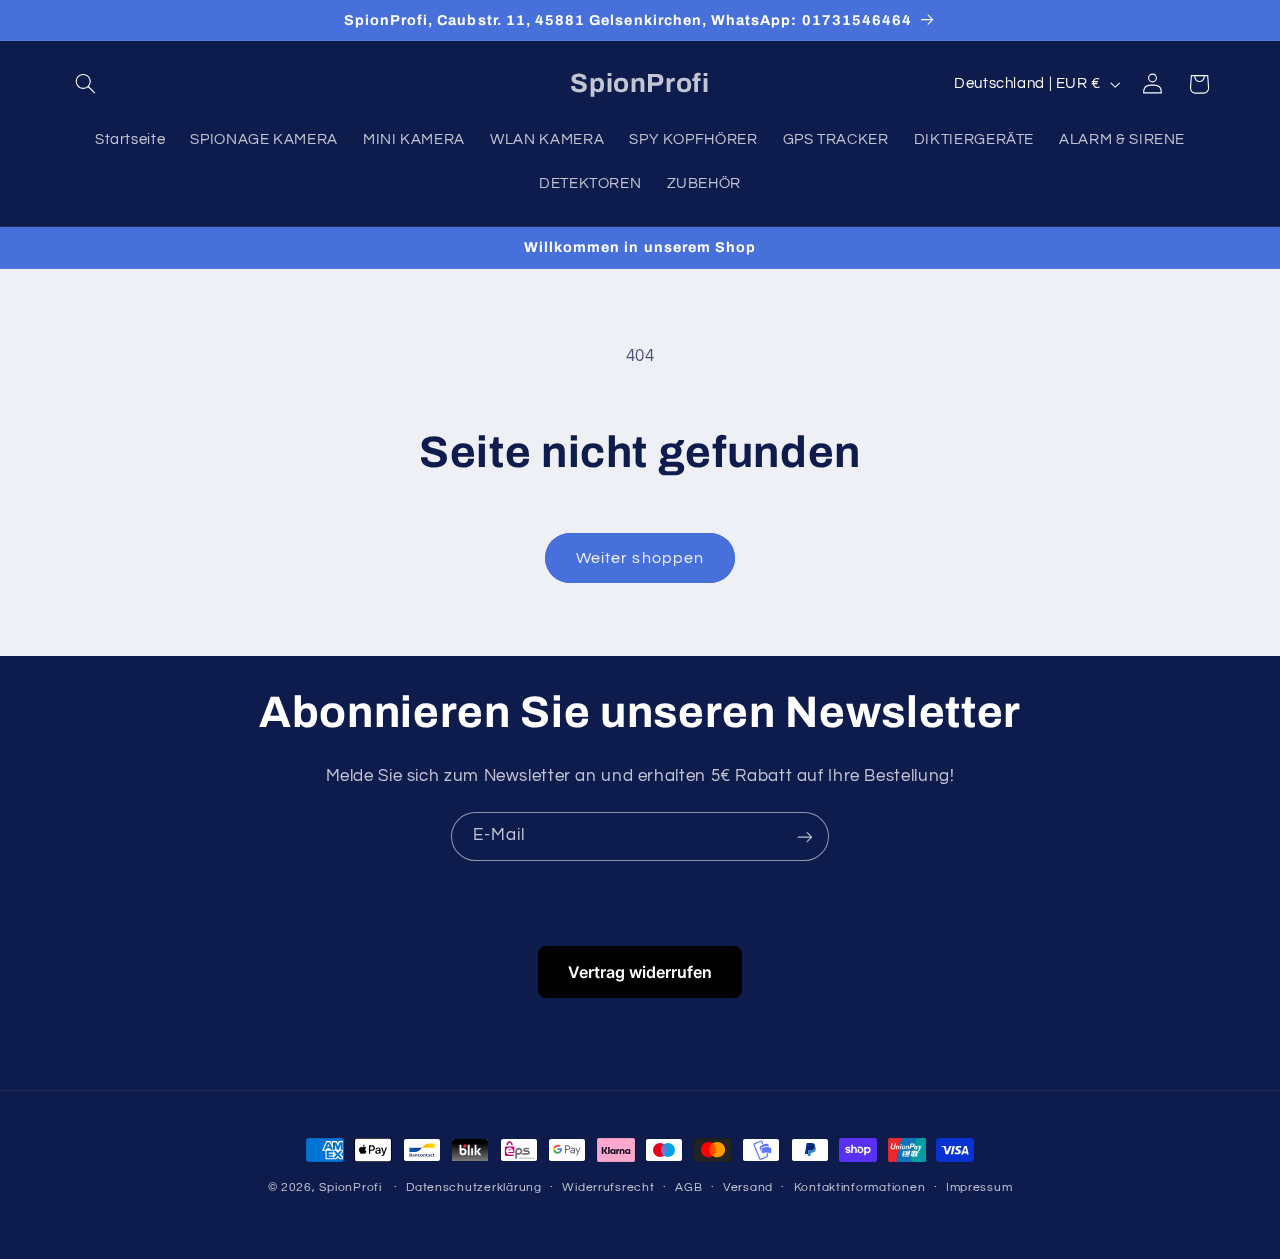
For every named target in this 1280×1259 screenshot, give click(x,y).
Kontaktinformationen (860, 1188)
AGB (688, 1188)
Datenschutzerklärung (474, 1188)
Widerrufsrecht (608, 1188)
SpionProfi (350, 1187)
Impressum (979, 1188)
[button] (86, 84)
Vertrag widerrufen (640, 972)
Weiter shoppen (640, 558)
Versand (748, 1188)
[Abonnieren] (805, 836)
